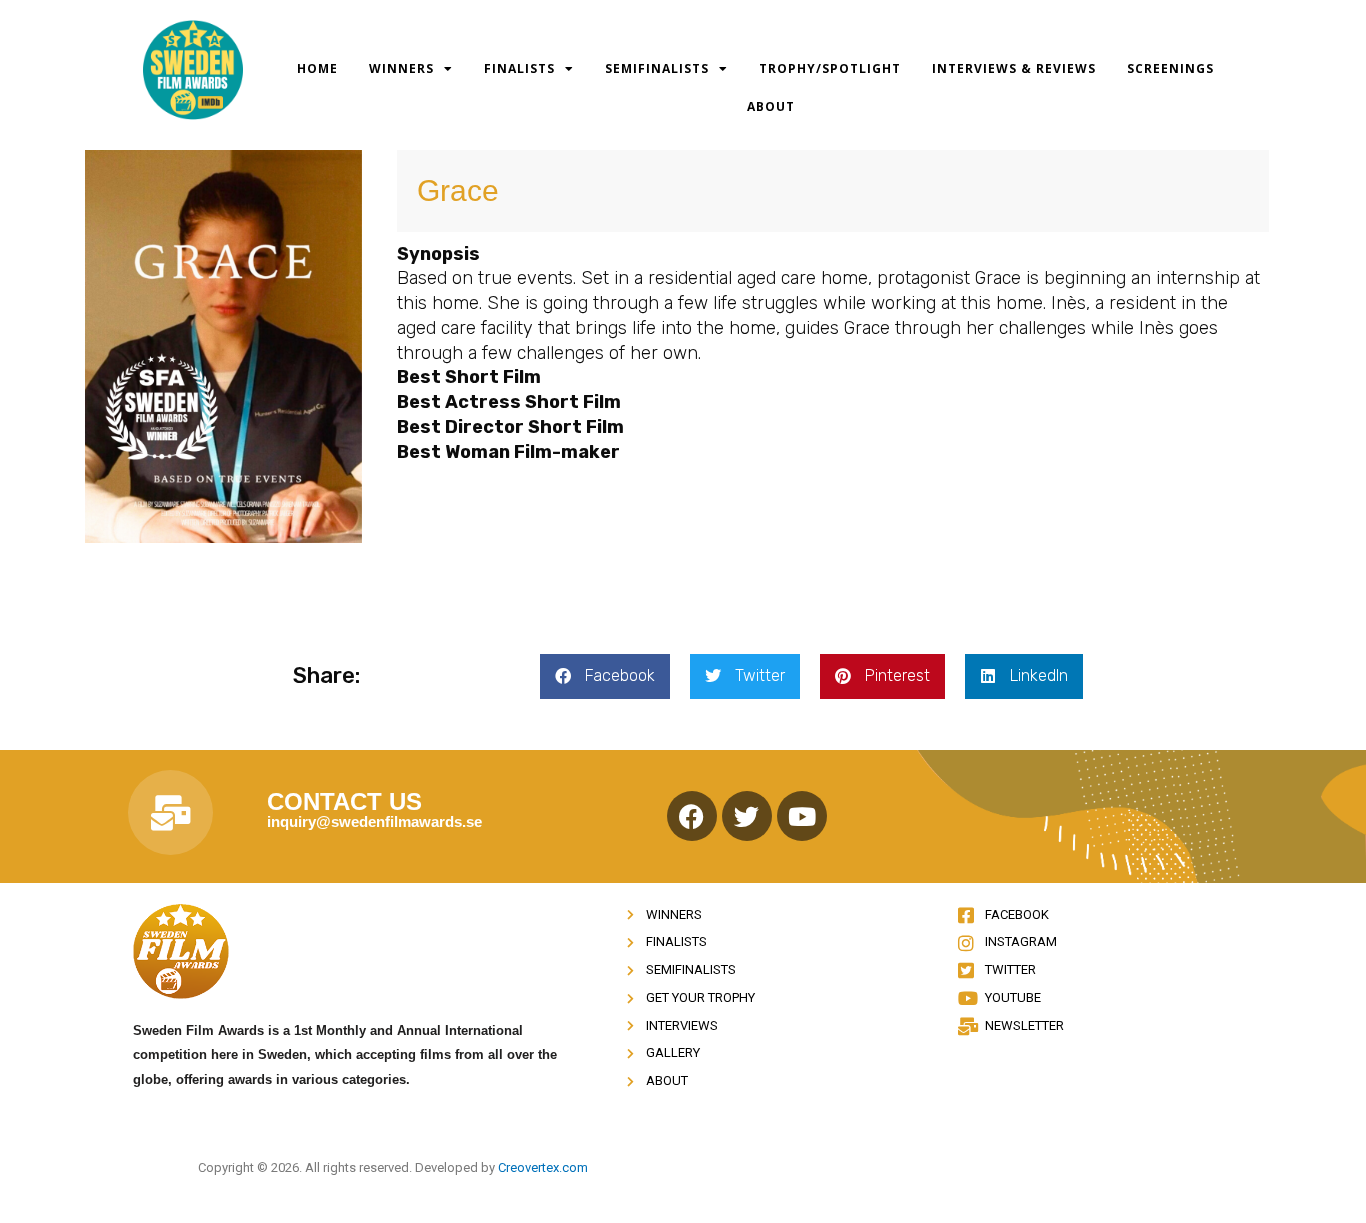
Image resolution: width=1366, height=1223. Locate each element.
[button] (605, 676)
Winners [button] (401, 68)
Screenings (1170, 68)
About (771, 106)
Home (317, 68)
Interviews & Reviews (1014, 68)
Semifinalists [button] (657, 68)
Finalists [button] (519, 68)
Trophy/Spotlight (830, 68)
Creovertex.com (543, 1167)
